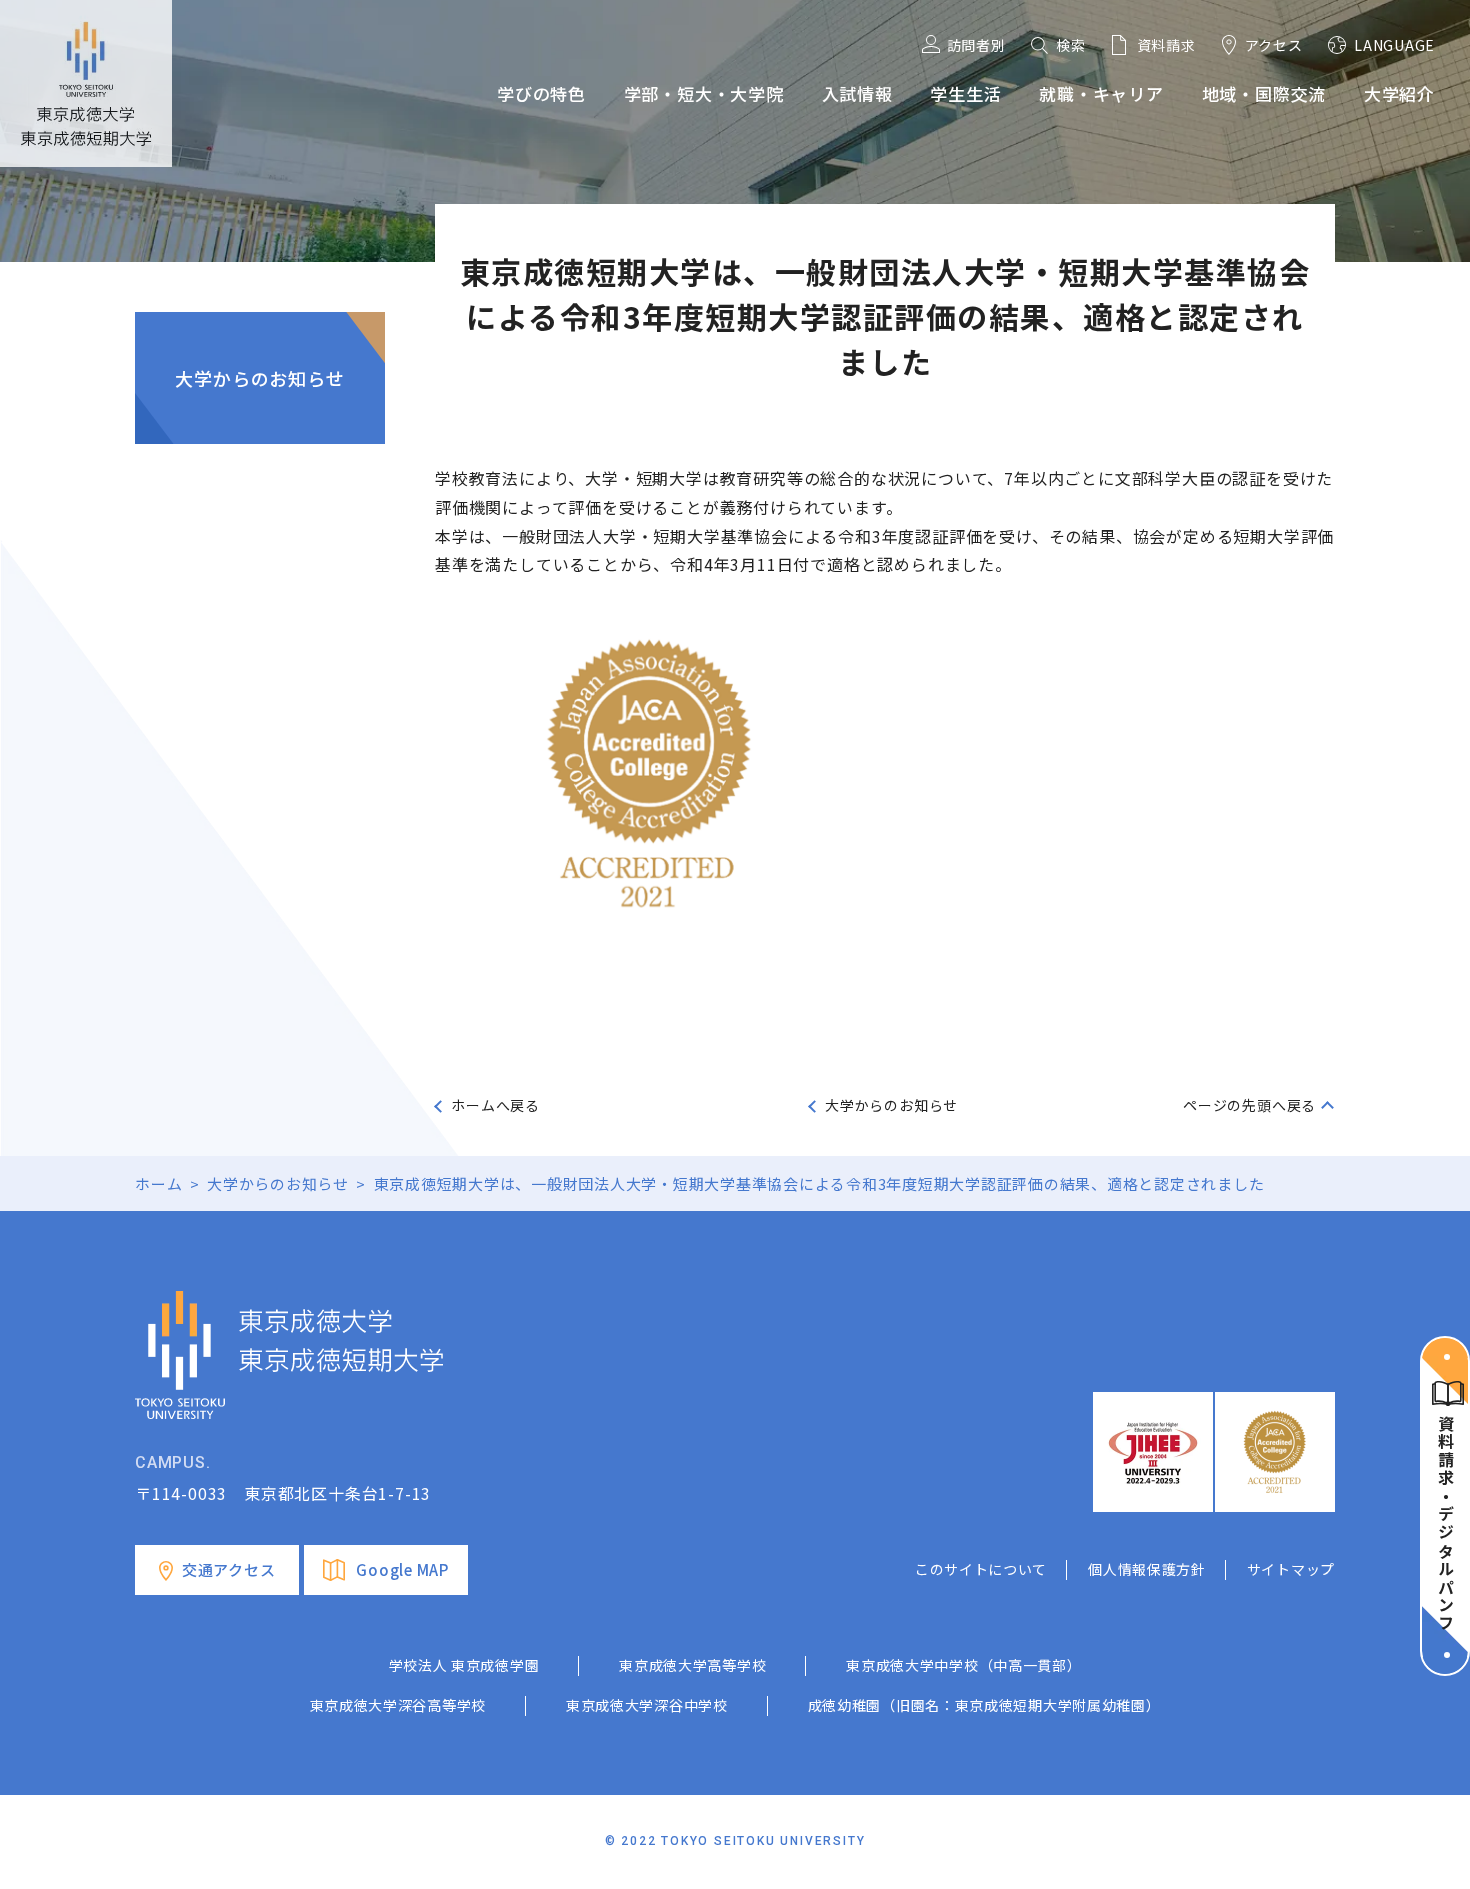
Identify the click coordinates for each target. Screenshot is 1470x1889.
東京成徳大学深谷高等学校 (398, 1705)
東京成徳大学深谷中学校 (647, 1705)
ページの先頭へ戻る (1249, 1105)
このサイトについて (981, 1569)
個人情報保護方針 (1147, 1569)
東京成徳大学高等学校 (692, 1665)
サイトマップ (1291, 1569)
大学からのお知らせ (259, 378)
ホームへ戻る (495, 1105)
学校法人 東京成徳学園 (464, 1665)
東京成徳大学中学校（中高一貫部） (963, 1665)
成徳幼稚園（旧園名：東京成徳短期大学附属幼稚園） (984, 1705)
